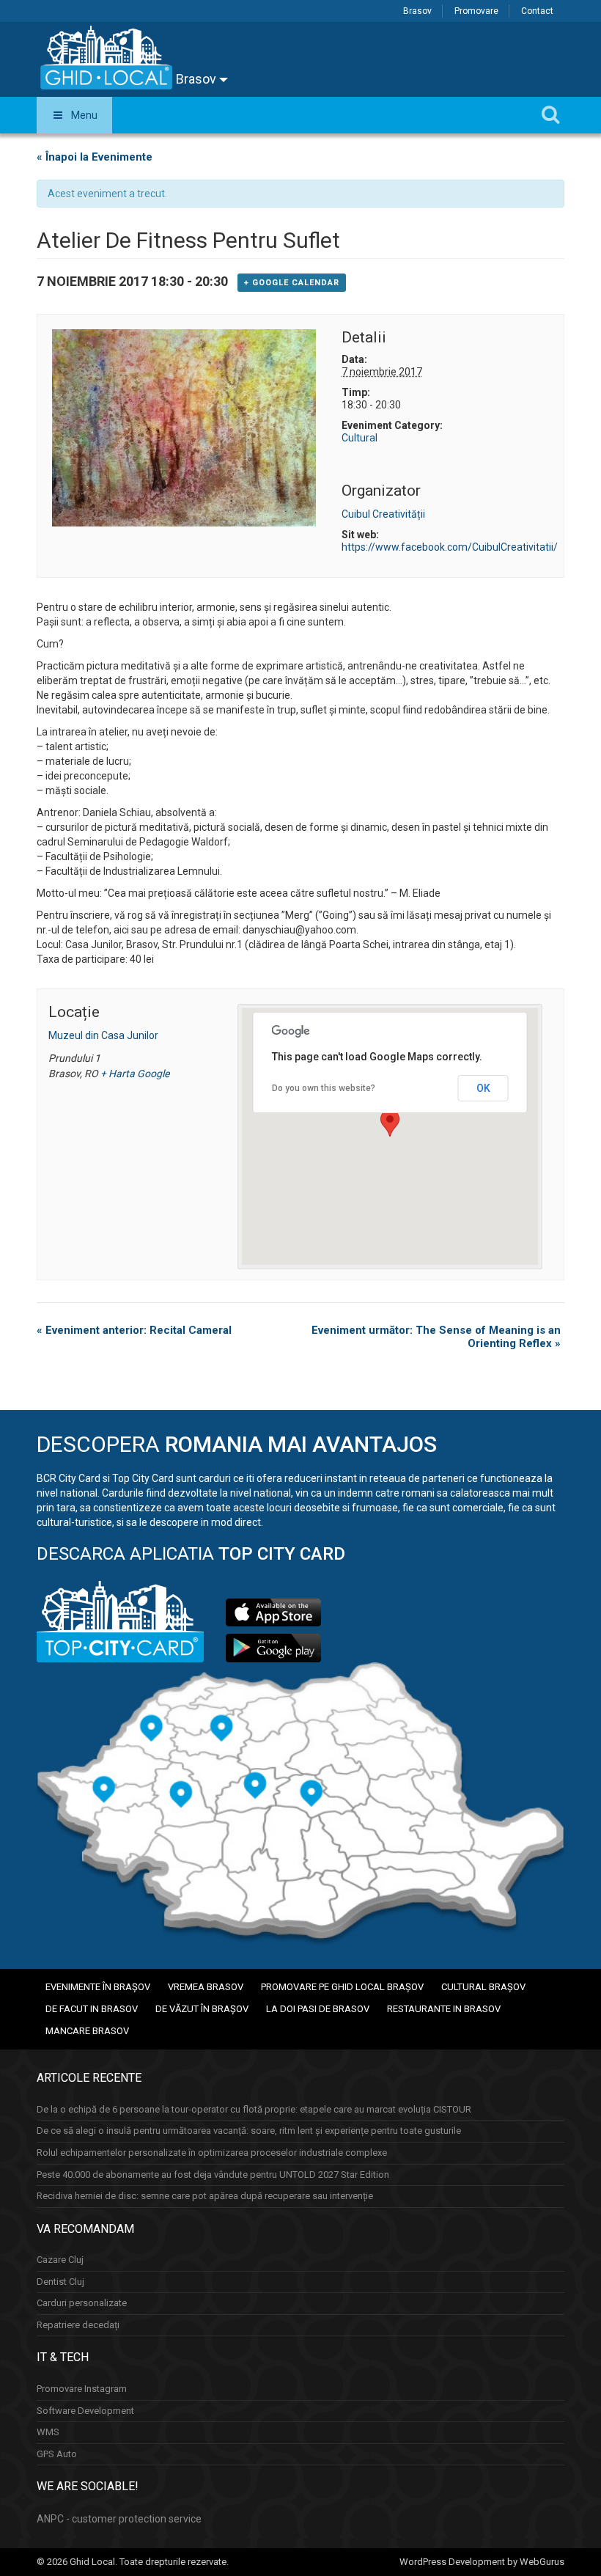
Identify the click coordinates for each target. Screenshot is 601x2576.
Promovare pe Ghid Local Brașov (342, 1987)
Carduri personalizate (82, 2303)
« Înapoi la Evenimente (95, 157)
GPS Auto (57, 2454)
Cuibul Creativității (383, 514)
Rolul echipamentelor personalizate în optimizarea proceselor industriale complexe (212, 2153)
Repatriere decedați (78, 2325)
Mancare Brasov (87, 2031)
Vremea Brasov (206, 1987)
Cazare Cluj (60, 2260)
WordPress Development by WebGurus (482, 2562)
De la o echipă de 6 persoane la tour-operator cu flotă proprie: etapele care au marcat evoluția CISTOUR (254, 2109)
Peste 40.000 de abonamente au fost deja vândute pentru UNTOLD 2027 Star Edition (213, 2175)
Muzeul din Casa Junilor (103, 1035)
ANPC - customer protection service (119, 2519)
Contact (537, 11)
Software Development (85, 2411)
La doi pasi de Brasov (318, 2009)
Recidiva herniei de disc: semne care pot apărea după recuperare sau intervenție (205, 2196)
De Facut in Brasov (92, 2009)
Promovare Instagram (82, 2389)
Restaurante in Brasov (444, 2009)
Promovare (476, 11)
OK (483, 1088)
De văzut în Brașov (202, 2009)
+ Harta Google (135, 1074)
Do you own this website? (324, 1088)
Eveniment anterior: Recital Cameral (134, 1330)
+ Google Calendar (292, 283)
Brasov (417, 11)
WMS (48, 2432)
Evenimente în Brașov (98, 1987)
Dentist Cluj (60, 2282)
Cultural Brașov (483, 1987)
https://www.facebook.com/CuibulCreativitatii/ (450, 547)
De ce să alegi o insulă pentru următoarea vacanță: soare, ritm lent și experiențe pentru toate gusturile (249, 2131)
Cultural (360, 438)
